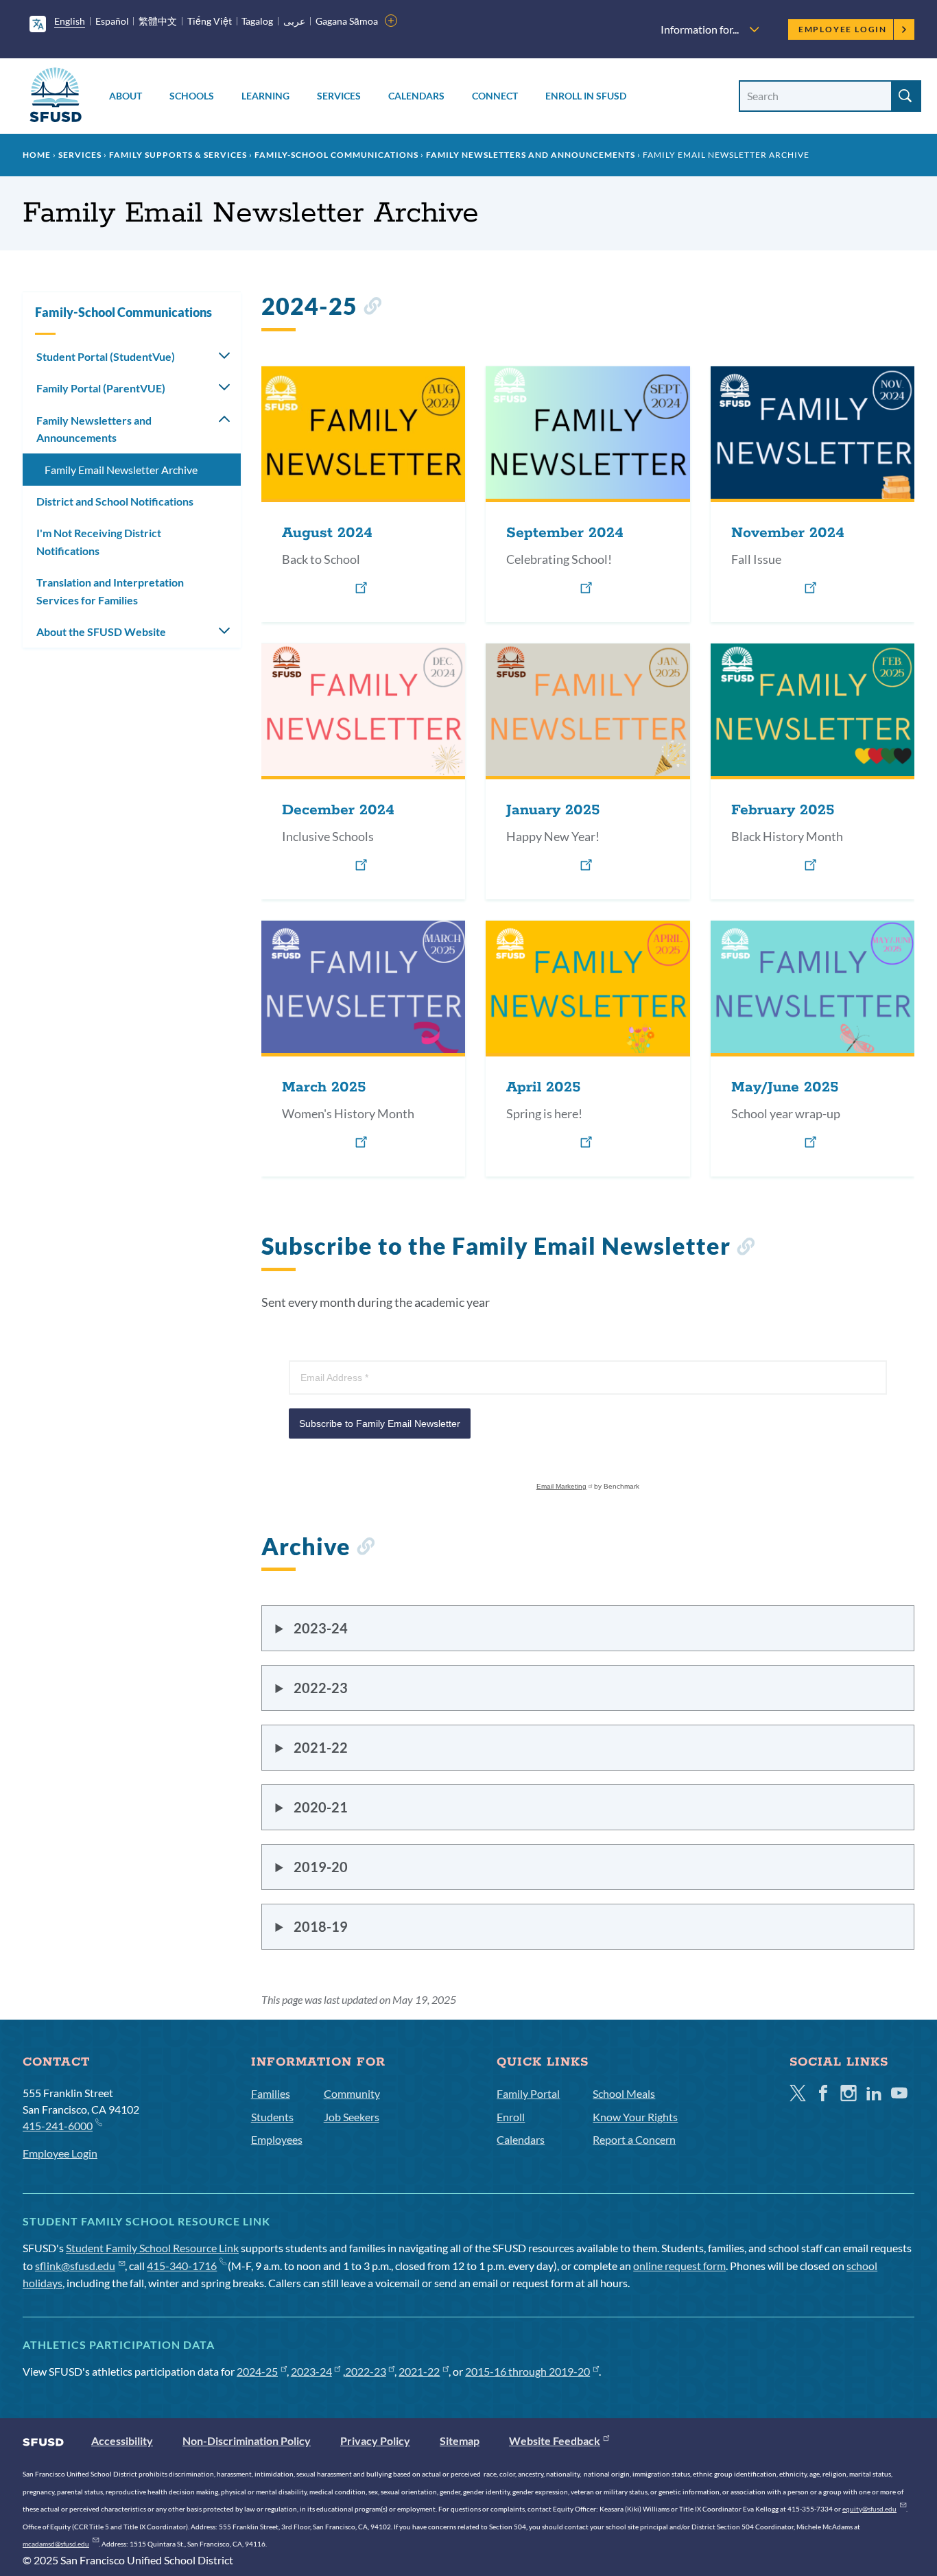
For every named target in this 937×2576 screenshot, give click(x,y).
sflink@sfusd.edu (75, 2266)
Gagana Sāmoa (347, 21)
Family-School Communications (336, 155)
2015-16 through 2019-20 (527, 2371)
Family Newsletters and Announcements (531, 155)
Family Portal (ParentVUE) (101, 388)
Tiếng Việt (210, 21)
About (126, 96)
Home (37, 155)
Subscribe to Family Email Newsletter (380, 1423)
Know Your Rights (635, 2117)
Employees (277, 2139)
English (70, 21)
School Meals (624, 2093)
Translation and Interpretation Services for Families (110, 591)
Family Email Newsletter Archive (121, 470)
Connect (495, 96)
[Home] (56, 97)
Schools (192, 96)
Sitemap (460, 2441)
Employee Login (843, 29)
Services (339, 96)
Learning (265, 96)
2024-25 (257, 2371)
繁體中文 (158, 21)
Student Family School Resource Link (152, 2248)
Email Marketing (561, 1486)
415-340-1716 (182, 2266)
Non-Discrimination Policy (247, 2441)
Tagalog (257, 21)
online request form (679, 2266)
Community (352, 2093)
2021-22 (419, 2371)
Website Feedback (555, 2441)
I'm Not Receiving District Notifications (99, 542)
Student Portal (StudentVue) (106, 356)
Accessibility (122, 2441)
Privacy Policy (375, 2441)
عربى (294, 21)
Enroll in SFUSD (586, 96)
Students (272, 2117)
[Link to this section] (372, 308)
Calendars (416, 96)
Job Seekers (352, 2117)
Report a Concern (634, 2139)
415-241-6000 (58, 2126)
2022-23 (366, 2371)
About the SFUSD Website (101, 631)
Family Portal (528, 2093)
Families (271, 2093)
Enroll (511, 2117)
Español (112, 21)
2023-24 (311, 2371)
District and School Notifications (115, 501)
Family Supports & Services (178, 155)
